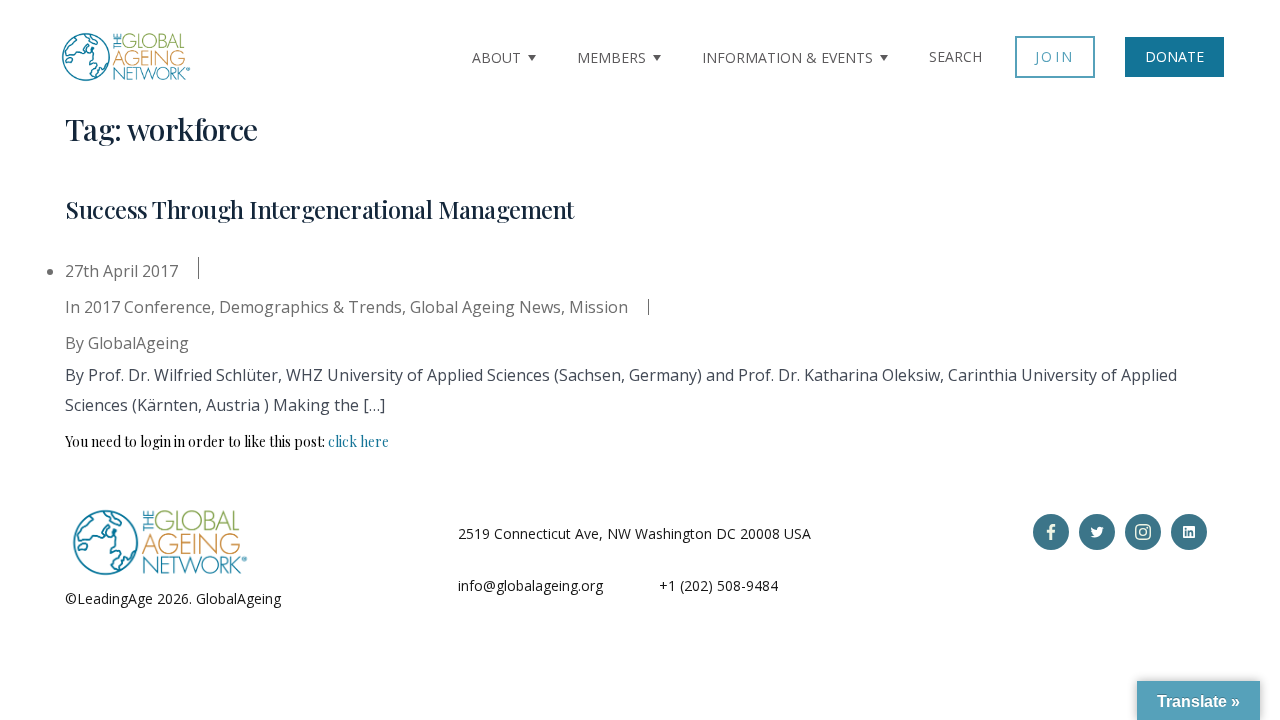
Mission (598, 307)
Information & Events (787, 57)
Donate (1174, 56)
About (496, 57)
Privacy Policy (329, 598)
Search (955, 56)
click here (358, 441)
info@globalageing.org (530, 585)
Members (611, 57)
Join (1055, 56)
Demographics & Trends (310, 307)
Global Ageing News (485, 307)
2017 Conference (147, 307)
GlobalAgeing (138, 343)
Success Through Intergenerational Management (319, 209)
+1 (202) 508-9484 (718, 585)
